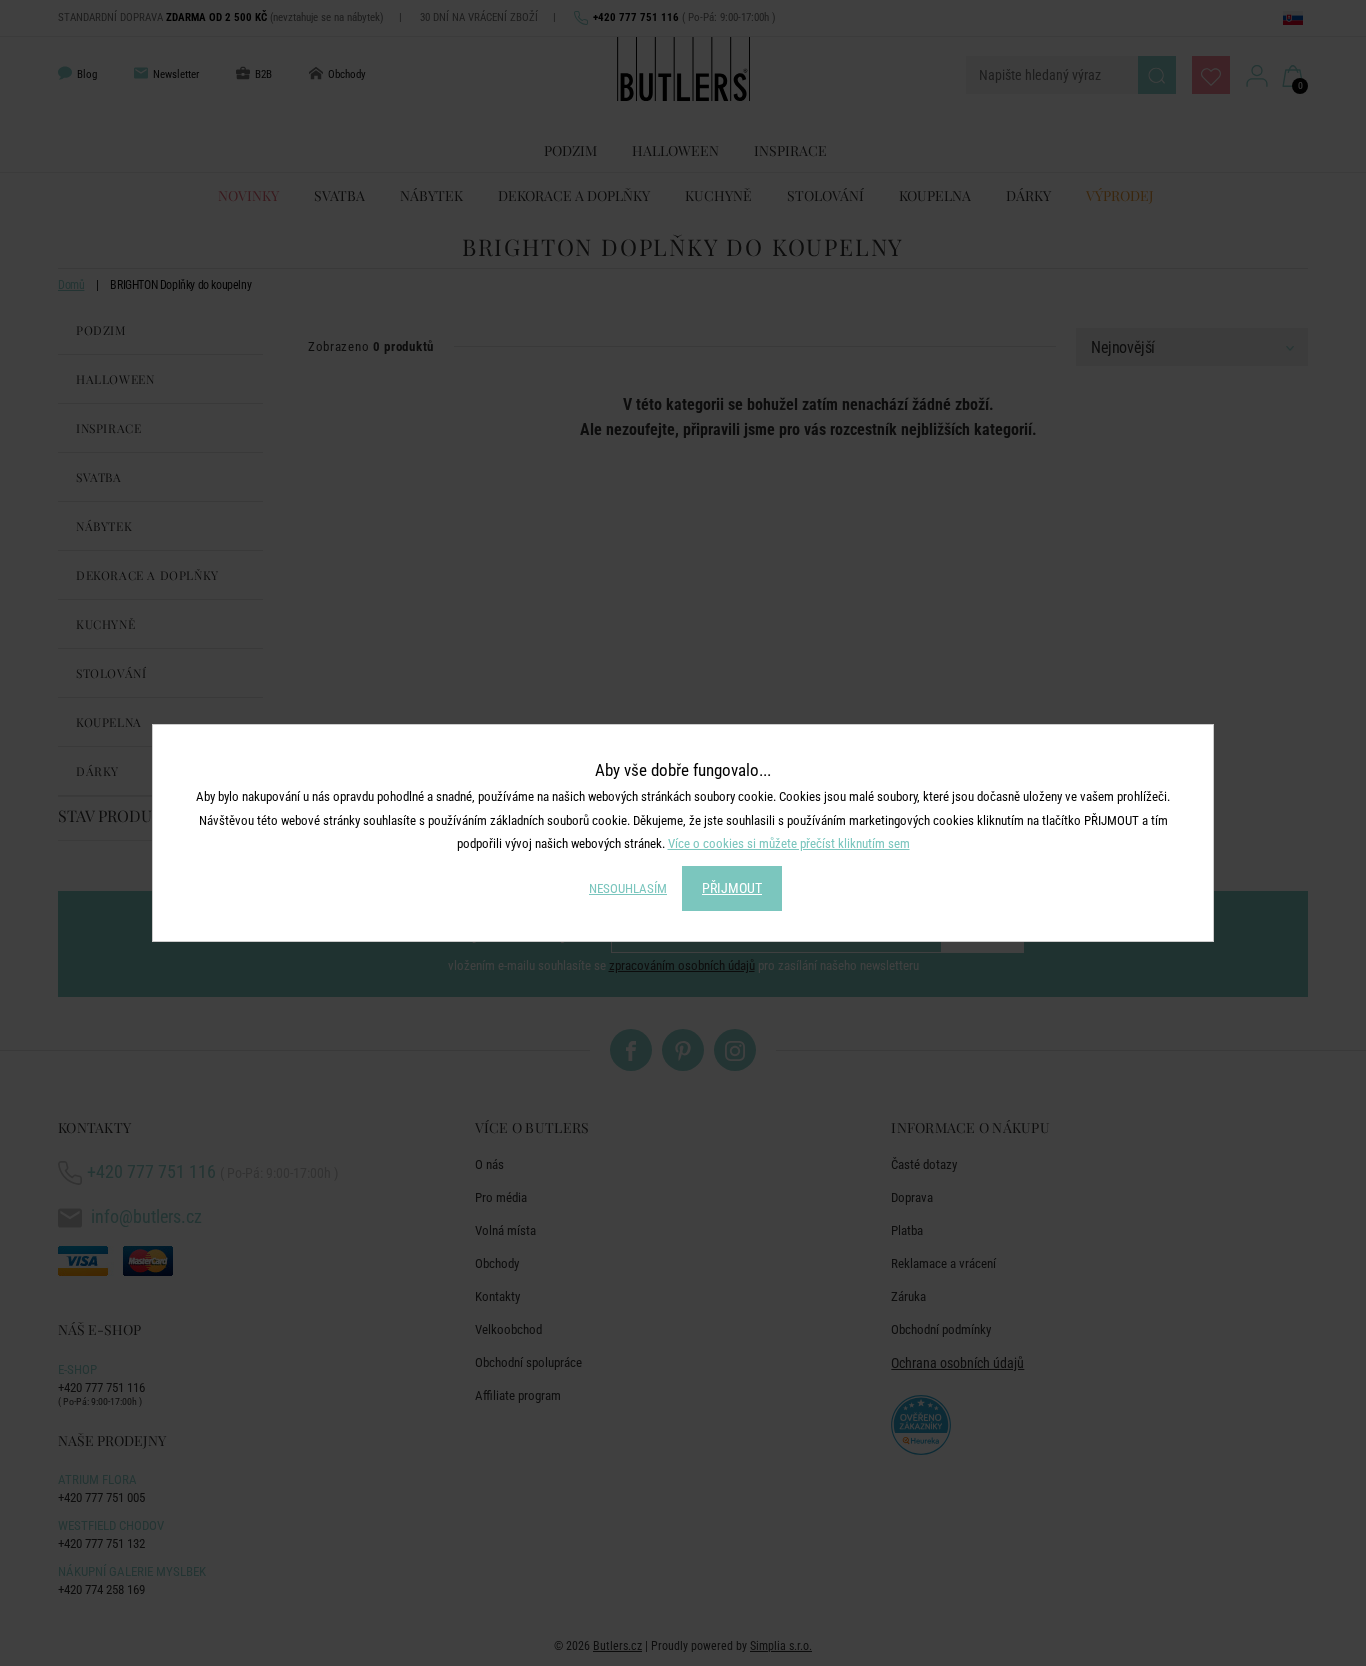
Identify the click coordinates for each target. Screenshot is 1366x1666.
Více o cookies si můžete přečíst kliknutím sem (789, 843)
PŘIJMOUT (732, 888)
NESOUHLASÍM (628, 888)
